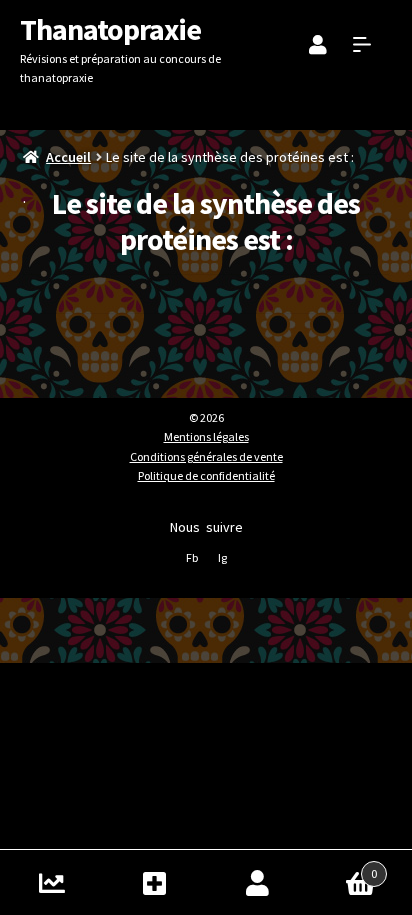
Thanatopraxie (110, 29)
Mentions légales (206, 436)
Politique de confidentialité (206, 475)
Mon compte (257, 882)
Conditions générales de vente (206, 456)
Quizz (51, 882)
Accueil (68, 157)
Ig (222, 557)
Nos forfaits (154, 882)
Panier (343, 866)
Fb (192, 557)
